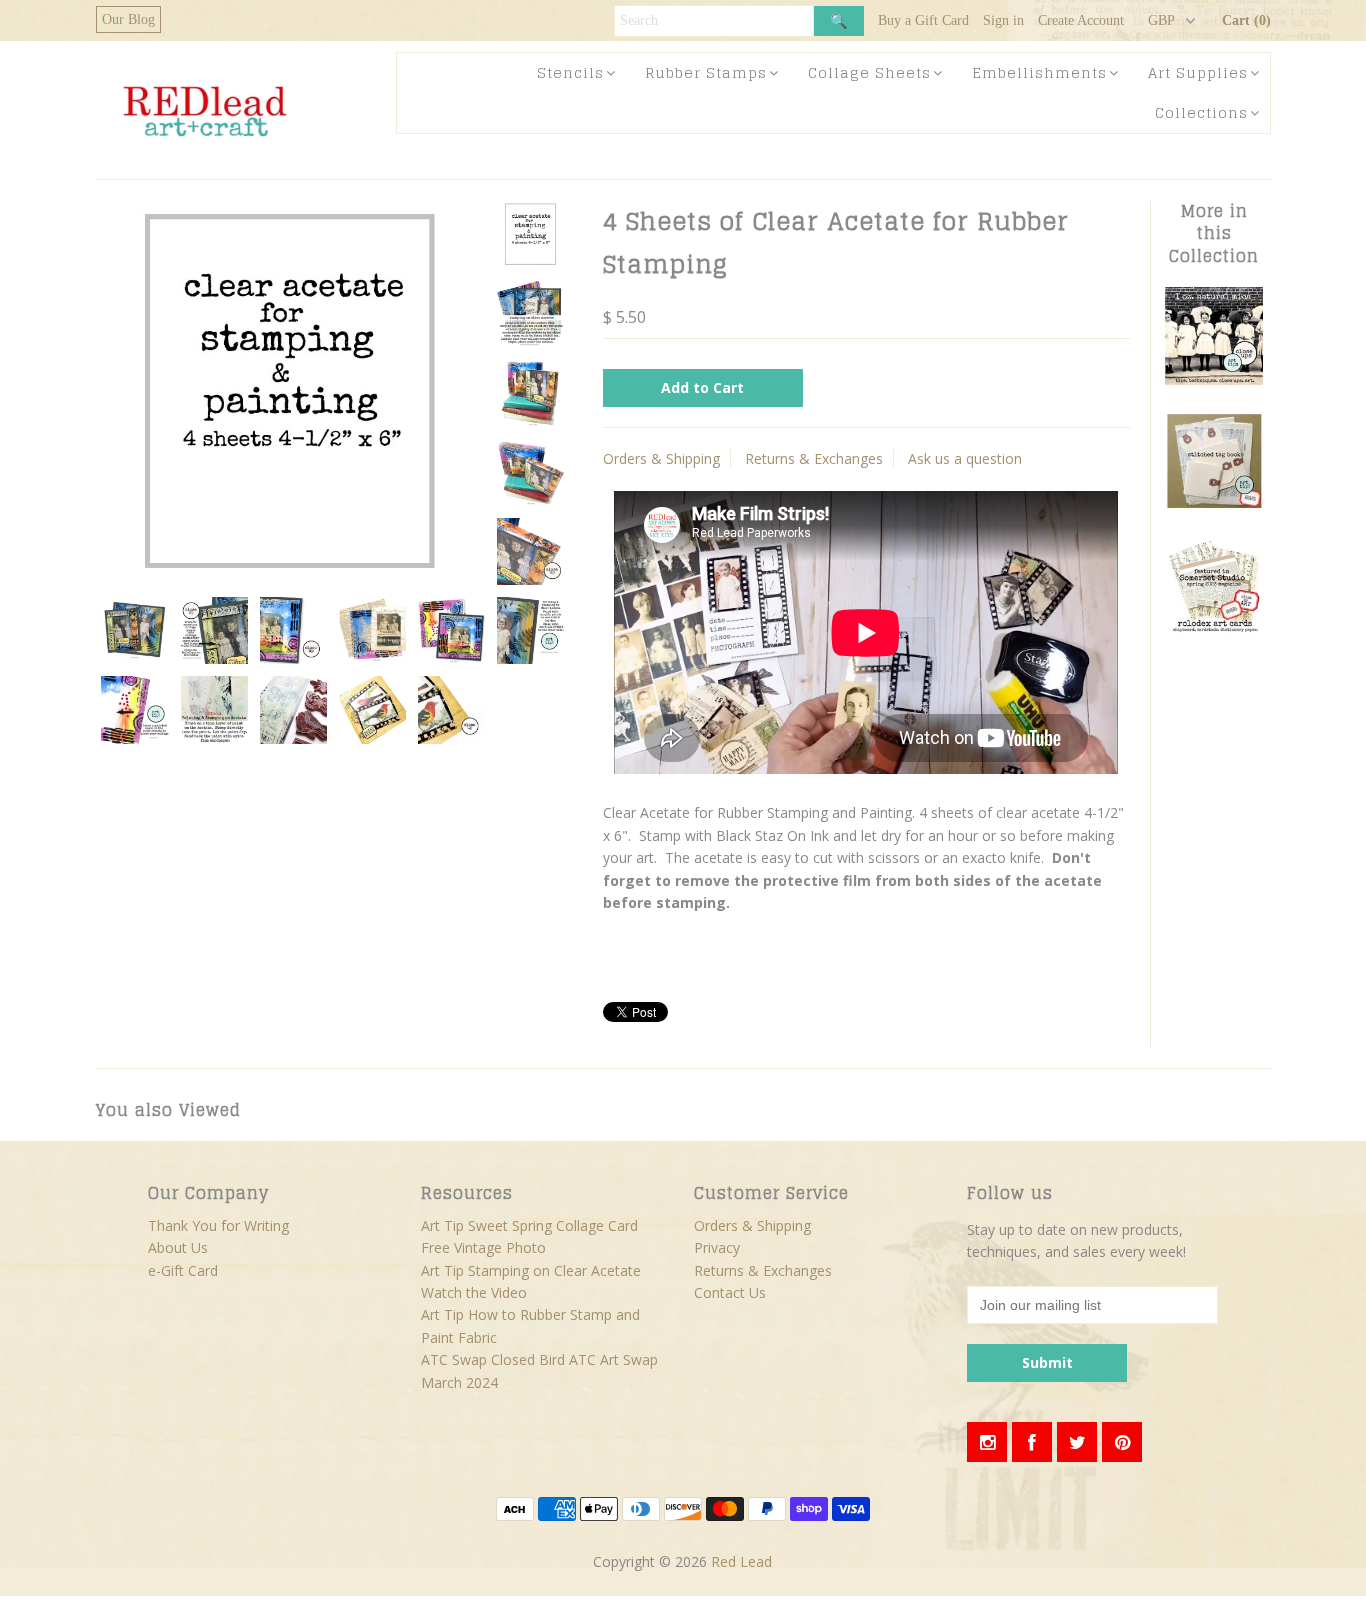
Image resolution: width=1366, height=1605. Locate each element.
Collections (1201, 112)
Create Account (1081, 20)
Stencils (570, 72)
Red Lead (741, 1561)
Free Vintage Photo (483, 1247)
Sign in (1003, 20)
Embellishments (1039, 72)
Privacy (717, 1247)
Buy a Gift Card (923, 20)
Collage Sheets (869, 72)
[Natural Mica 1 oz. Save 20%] (1214, 379)
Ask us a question (965, 458)
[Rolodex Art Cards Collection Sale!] (1214, 629)
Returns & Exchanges (814, 458)
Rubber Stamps (706, 72)
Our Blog (128, 19)
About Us (178, 1247)
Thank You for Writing (218, 1225)
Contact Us (730, 1292)
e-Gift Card (183, 1270)
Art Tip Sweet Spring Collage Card (529, 1225)
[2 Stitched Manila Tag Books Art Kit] (1214, 504)
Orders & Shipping (661, 458)
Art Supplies (1198, 72)
